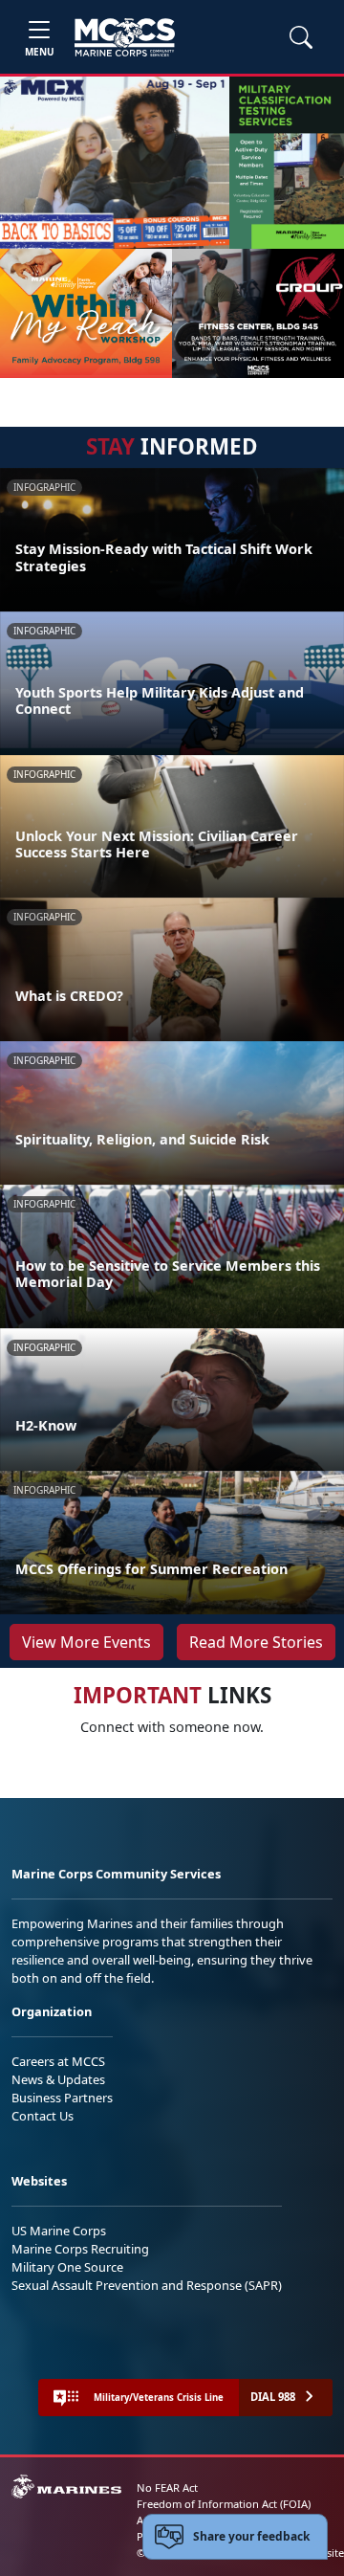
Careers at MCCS (58, 2061)
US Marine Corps (59, 2231)
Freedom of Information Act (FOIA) (224, 2504)
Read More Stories (256, 1642)
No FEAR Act (167, 2487)
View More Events (86, 1642)
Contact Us (43, 2116)
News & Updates (58, 2079)
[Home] (125, 37)
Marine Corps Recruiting (80, 2249)
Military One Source (67, 2267)
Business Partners (62, 2098)
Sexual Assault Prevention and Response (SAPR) (147, 2285)
